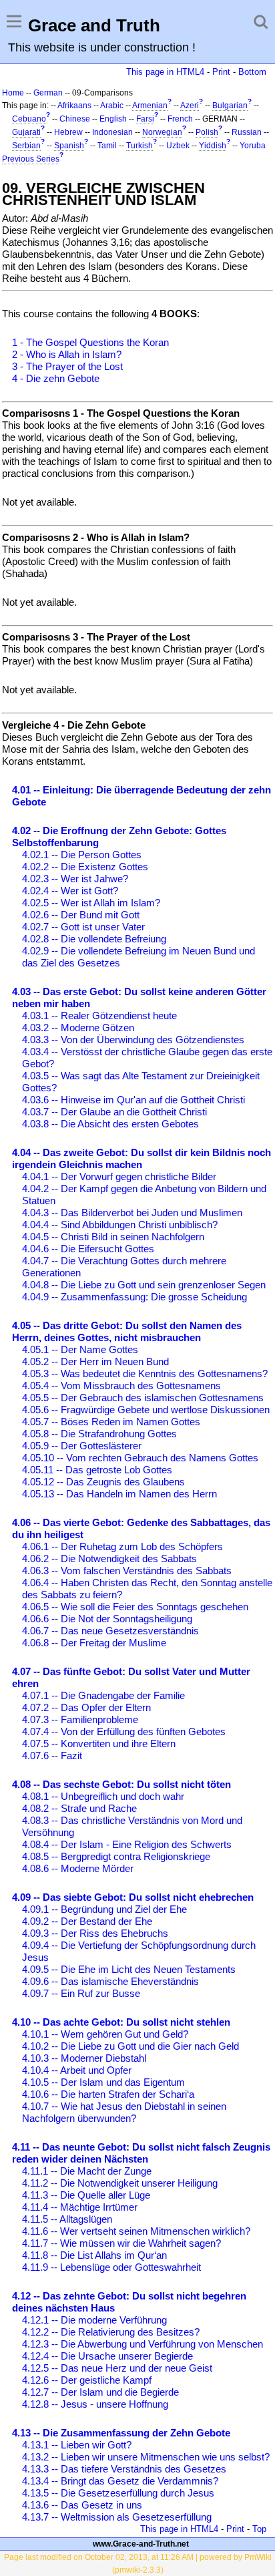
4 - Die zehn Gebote (56, 378)
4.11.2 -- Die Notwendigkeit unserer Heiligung (120, 2183)
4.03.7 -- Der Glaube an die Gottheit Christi (114, 1112)
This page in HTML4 (165, 72)
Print (221, 72)
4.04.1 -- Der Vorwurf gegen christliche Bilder (119, 1176)
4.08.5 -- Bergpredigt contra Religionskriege (116, 1856)
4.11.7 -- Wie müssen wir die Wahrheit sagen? (121, 2243)
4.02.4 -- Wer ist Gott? (70, 891)
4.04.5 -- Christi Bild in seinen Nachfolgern (113, 1237)
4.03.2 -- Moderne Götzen (78, 1028)
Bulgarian (230, 106)
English (113, 119)
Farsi (145, 119)
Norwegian (162, 132)
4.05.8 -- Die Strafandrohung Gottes (99, 1434)
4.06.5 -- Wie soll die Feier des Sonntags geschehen (135, 1607)
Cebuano (29, 119)
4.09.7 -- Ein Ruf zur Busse (81, 1993)
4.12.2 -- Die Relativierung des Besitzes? (111, 2332)
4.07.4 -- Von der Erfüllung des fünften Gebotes (124, 1731)
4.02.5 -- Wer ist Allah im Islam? (91, 903)
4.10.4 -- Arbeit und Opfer (77, 2070)
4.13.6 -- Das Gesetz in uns (82, 2505)
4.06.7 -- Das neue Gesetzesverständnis (110, 1631)
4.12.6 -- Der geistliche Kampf (87, 2380)
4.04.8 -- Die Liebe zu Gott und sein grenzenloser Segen (144, 1285)
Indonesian (112, 132)
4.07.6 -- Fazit (52, 1756)
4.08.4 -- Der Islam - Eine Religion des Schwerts (127, 1844)
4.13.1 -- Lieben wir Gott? (77, 2445)
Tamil (107, 146)
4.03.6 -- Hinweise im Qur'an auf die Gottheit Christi (133, 1100)
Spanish (69, 146)
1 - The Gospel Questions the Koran (90, 342)
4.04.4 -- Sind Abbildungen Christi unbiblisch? (120, 1225)
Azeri (190, 106)
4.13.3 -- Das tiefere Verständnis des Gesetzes (124, 2469)
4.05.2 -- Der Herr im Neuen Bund (95, 1361)
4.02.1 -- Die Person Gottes (82, 855)
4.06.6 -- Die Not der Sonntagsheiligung (107, 1619)
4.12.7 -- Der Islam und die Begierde (100, 2392)
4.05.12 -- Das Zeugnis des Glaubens (103, 1482)
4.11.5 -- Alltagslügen (67, 2219)
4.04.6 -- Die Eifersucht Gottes (88, 1249)
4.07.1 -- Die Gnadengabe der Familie (103, 1695)
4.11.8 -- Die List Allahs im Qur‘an (94, 2255)
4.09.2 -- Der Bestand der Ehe (87, 1921)
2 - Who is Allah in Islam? (67, 354)
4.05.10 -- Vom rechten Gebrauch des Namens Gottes (140, 1458)
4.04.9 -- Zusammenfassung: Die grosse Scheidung (134, 1297)
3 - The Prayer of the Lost (67, 366)
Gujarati (26, 132)
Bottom (252, 72)
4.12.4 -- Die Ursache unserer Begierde (107, 2356)
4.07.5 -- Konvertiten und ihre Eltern (99, 1743)
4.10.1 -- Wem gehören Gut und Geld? (105, 2034)
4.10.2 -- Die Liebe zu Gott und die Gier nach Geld (130, 2046)
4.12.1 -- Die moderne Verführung (94, 2320)
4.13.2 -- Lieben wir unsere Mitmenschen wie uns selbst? (146, 2457)
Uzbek (178, 146)
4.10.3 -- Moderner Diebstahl (84, 2058)
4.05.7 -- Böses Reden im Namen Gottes (111, 1422)
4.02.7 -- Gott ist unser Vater (83, 927)
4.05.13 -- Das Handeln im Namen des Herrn (119, 1494)
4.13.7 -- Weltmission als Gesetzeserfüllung (117, 2517)
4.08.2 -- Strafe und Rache (79, 1808)
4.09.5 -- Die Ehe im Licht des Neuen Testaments (129, 1969)
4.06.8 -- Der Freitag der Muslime (94, 1643)
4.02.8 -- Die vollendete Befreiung (94, 939)
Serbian (26, 146)
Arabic (112, 106)
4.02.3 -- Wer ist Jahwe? (75, 879)
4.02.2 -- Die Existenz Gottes (85, 867)
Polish (207, 132)
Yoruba (253, 146)
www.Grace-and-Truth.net (141, 2544)
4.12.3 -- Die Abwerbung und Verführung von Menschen (143, 2344)
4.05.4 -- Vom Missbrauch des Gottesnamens (121, 1386)
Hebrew (68, 132)
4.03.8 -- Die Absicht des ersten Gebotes (110, 1124)
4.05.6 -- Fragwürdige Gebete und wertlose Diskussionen (146, 1410)
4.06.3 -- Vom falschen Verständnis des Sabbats (127, 1571)
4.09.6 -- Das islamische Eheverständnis (110, 1981)
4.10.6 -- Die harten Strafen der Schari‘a (108, 2094)
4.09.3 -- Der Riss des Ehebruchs (95, 1933)
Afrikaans (74, 106)
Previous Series (31, 159)
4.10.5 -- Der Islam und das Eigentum (103, 2082)
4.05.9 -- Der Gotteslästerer (82, 1446)
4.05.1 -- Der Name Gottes (80, 1349)
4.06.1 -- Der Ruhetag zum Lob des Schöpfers (122, 1546)
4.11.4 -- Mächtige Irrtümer (80, 2207)
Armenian (150, 106)
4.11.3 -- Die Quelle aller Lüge (86, 2195)
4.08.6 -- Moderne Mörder (78, 1868)
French (180, 119)
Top (259, 2529)
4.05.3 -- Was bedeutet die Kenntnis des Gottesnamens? (145, 1373)
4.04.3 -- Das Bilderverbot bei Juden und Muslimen (132, 1213)
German (48, 93)
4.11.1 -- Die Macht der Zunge (87, 2171)
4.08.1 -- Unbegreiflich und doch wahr (103, 1796)
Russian (247, 132)
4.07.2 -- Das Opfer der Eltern (86, 1707)
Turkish (140, 146)
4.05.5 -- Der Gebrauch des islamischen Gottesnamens (143, 1398)
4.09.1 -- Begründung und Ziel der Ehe (104, 1909)
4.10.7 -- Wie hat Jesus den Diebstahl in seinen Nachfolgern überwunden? (124, 2112)
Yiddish (213, 146)
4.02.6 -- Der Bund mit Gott (81, 915)
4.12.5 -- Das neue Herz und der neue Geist (117, 2368)
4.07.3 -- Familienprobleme (80, 1719)
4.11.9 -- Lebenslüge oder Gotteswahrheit (111, 2267)
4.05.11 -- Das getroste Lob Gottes (97, 1470)
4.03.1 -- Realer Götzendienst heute (99, 1016)
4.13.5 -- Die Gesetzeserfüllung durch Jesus (118, 2493)
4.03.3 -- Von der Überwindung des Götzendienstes (133, 1040)
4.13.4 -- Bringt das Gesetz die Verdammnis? (120, 2481)
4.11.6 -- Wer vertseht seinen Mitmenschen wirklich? (136, 2231)
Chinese (75, 119)
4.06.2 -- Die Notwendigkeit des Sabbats (109, 1558)
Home (13, 93)
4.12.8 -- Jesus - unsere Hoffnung (95, 2404)
